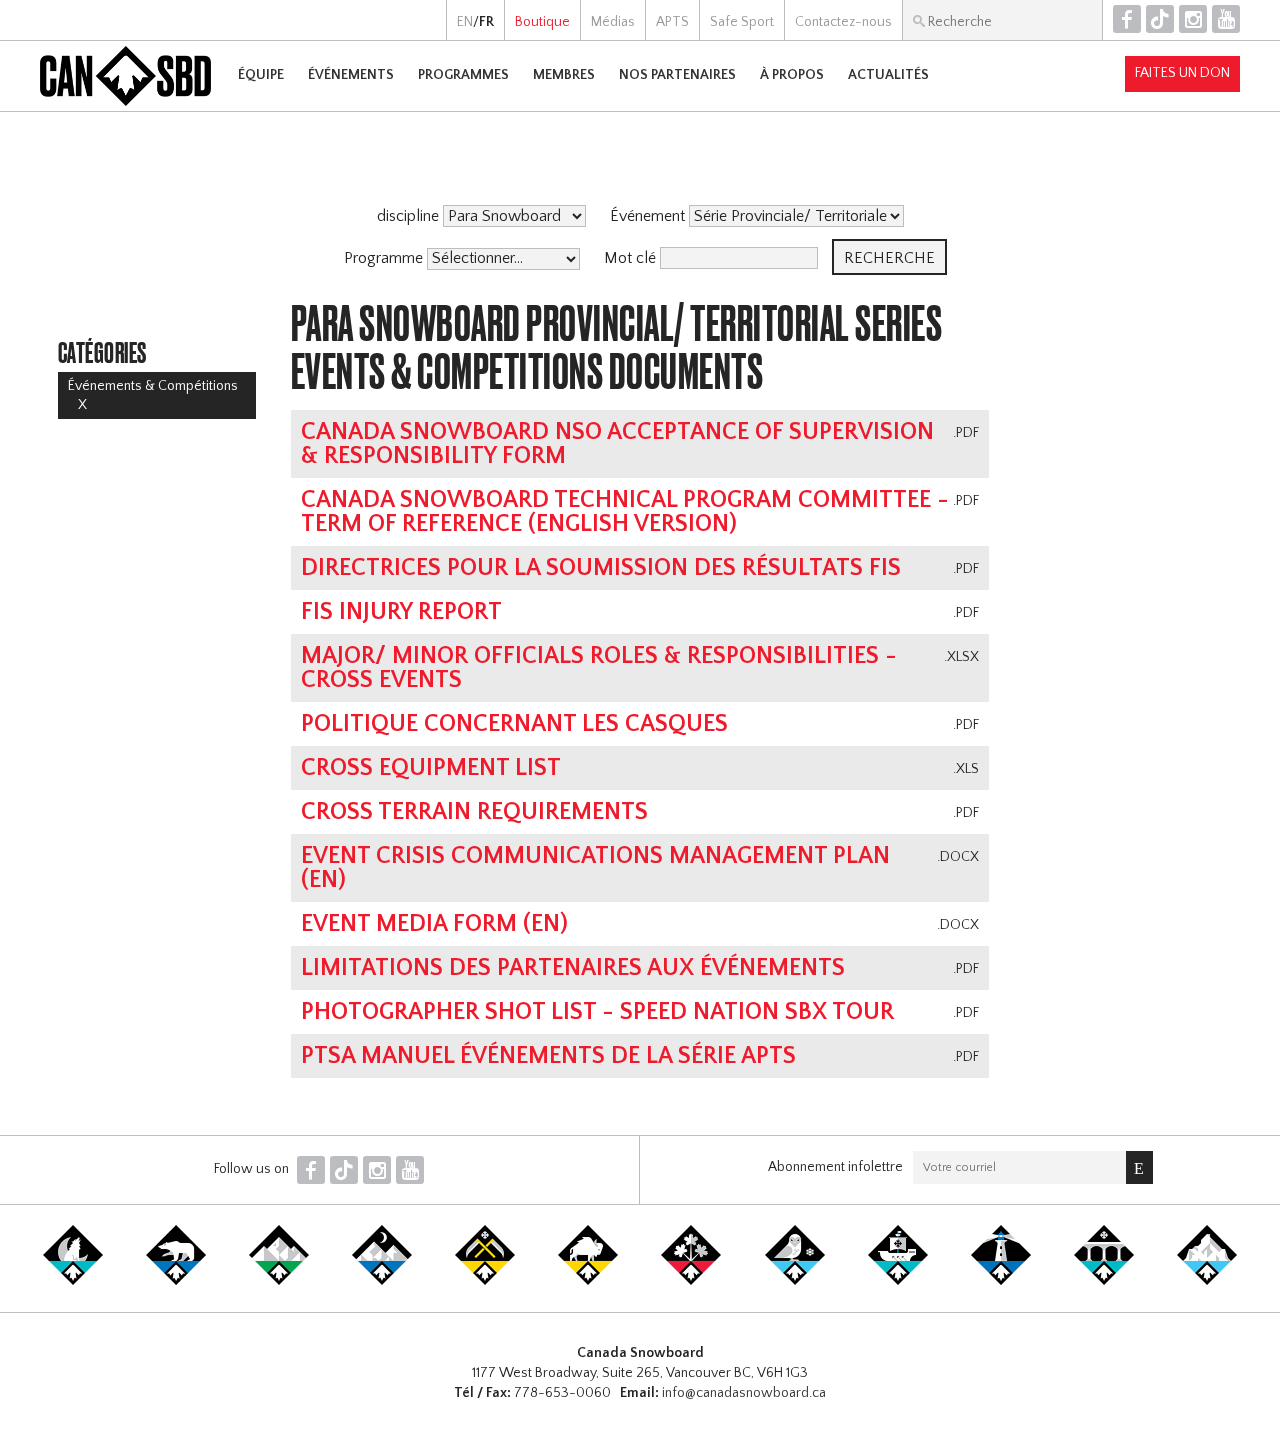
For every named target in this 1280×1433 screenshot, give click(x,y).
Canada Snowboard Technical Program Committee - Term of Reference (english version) (625, 512)
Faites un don (1182, 73)
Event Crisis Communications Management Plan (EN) (595, 868)
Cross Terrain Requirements (474, 812)
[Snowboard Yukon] (73, 1281)
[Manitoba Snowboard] (588, 1281)
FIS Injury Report (401, 612)
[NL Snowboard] (1207, 1281)
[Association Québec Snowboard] (795, 1281)
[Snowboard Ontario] (691, 1281)
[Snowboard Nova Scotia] (1001, 1281)
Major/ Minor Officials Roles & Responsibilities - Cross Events (599, 668)
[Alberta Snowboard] (382, 1281)
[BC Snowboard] (279, 1281)
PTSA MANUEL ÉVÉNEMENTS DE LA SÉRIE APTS (548, 1056)
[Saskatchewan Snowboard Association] (485, 1281)
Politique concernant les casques (514, 724)
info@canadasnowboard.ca (744, 1393)
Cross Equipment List (431, 768)
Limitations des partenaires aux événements (573, 968)
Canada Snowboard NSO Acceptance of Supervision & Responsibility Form (617, 444)
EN (465, 22)
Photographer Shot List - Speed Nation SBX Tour (597, 1012)
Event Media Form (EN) (434, 924)
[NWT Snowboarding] (176, 1281)
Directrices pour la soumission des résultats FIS (601, 568)
